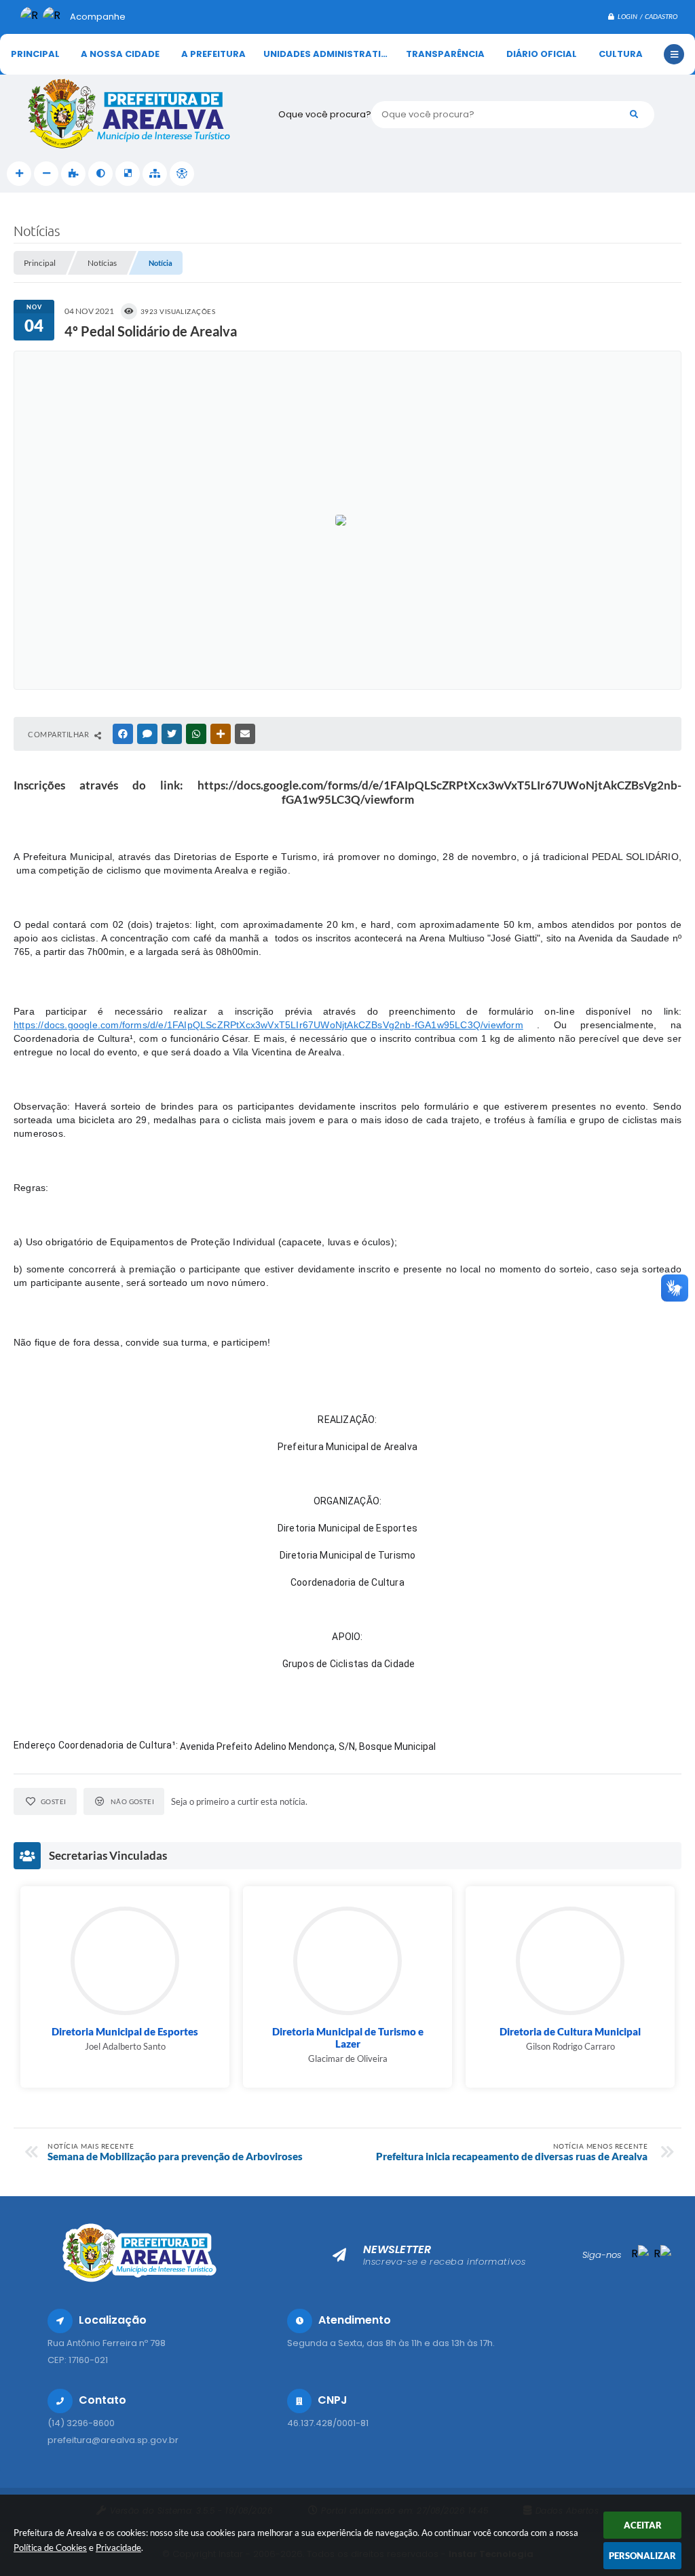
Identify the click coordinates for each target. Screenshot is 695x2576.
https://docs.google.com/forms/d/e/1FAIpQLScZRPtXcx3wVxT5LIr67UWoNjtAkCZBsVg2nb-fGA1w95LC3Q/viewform (268, 1025)
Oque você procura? (325, 114)
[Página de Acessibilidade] (182, 174)
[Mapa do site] (155, 174)
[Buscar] (634, 115)
